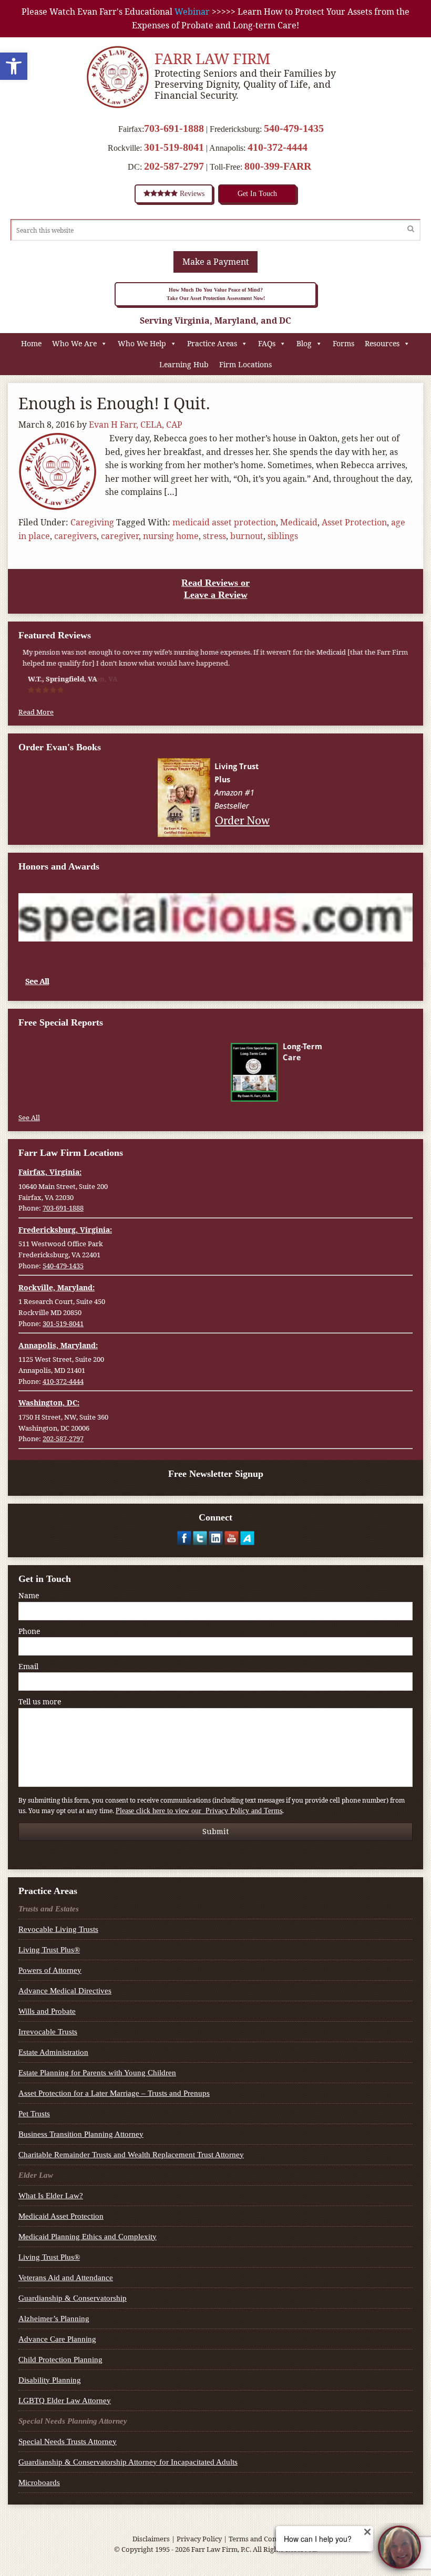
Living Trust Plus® (49, 1950)
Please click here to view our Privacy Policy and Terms (199, 1811)
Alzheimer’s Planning (54, 2319)
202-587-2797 (174, 166)
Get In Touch (257, 194)
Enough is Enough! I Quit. (114, 403)
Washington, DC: (49, 1403)
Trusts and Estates (49, 1909)
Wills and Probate (47, 2011)
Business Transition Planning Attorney (81, 2134)
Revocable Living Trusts (58, 1929)
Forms (343, 343)
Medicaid (299, 522)
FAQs (267, 343)
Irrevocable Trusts (48, 2032)
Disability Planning (50, 2380)
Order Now (242, 820)
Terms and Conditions (264, 2539)
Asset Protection (354, 522)
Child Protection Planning (60, 2360)
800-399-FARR (278, 166)
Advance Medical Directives (65, 1991)
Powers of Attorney (50, 1970)
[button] (14, 66)
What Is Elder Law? (51, 2196)
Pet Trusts (34, 2114)
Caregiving (92, 522)
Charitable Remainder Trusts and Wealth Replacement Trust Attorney (131, 2155)
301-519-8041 (174, 147)
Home (31, 343)
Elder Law (36, 2175)
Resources (382, 343)
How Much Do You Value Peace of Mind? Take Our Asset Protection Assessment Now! (216, 294)
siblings (283, 536)
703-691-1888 (174, 128)
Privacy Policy (199, 2539)
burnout (247, 536)
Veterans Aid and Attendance (66, 2278)
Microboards (39, 2482)
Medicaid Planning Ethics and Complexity (88, 2237)
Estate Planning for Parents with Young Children (97, 2073)
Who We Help (142, 343)
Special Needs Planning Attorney (73, 2421)
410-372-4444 (278, 147)
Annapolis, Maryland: (58, 1345)
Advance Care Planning (57, 2339)
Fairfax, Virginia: (50, 1172)
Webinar (192, 12)
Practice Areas (212, 343)
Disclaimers (151, 2539)
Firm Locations (245, 364)
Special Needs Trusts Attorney (68, 2441)
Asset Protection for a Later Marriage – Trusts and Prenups (114, 2093)
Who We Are (74, 343)
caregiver (120, 536)
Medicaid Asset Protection (61, 2216)
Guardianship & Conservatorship (73, 2298)
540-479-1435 (294, 128)
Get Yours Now (242, 1092)
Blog (304, 343)
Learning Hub (184, 364)
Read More (36, 712)
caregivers (75, 536)
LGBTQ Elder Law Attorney (65, 2401)
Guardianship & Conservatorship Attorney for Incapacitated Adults (128, 2462)
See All (37, 981)
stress (214, 536)
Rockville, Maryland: (57, 1287)
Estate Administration (53, 2052)
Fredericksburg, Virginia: (65, 1230)
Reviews (191, 194)
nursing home (171, 536)
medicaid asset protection (224, 522)
